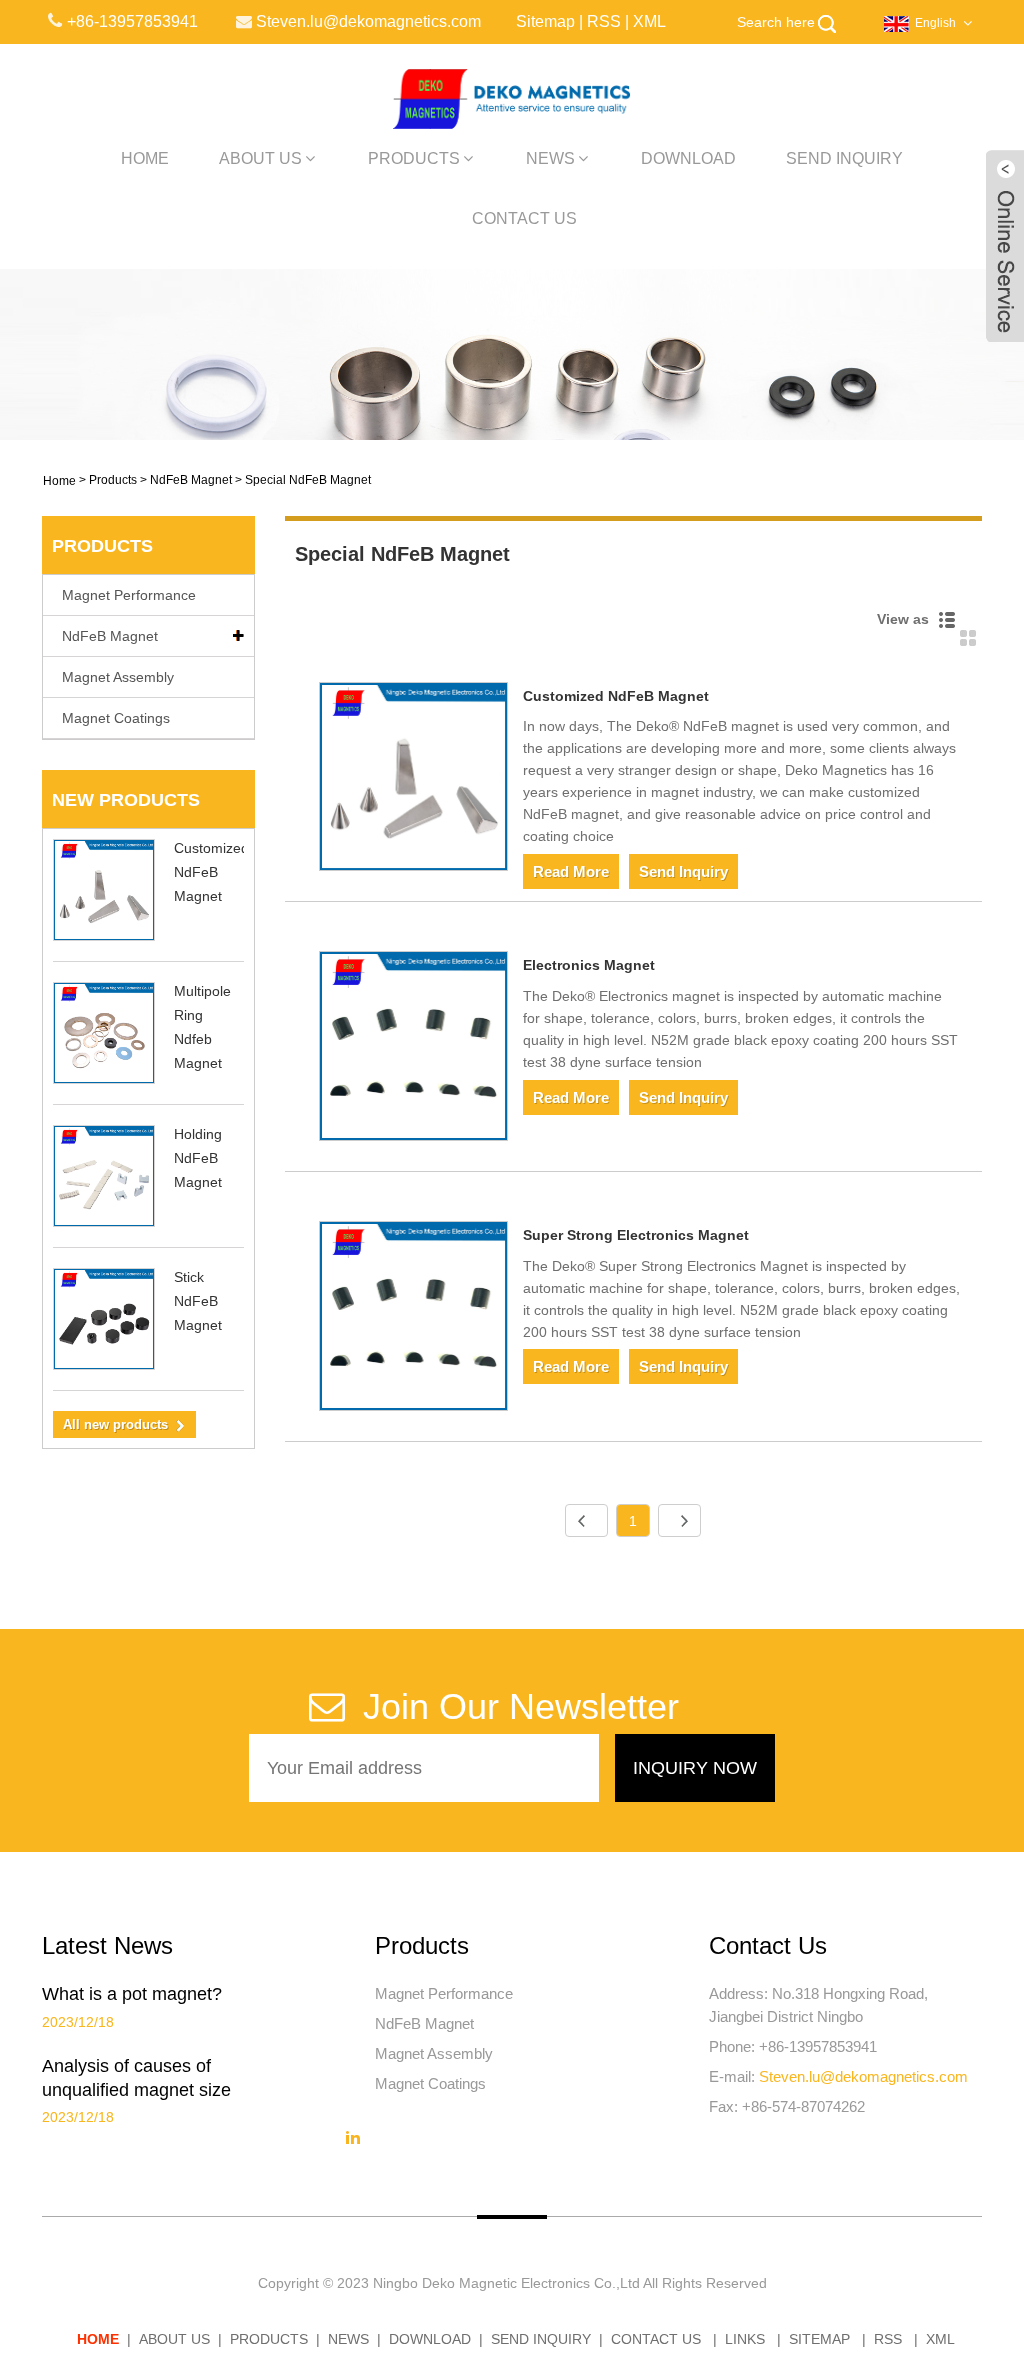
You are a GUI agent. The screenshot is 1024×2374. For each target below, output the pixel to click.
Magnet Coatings (116, 718)
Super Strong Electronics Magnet (636, 1235)
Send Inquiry (844, 158)
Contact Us (524, 218)
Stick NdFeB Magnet (198, 1301)
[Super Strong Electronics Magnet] (414, 1319)
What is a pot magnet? (132, 1994)
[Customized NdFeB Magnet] (414, 780)
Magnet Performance (129, 595)
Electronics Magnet (589, 965)
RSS (604, 21)
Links (745, 2339)
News (550, 158)
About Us (260, 158)
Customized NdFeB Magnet (211, 872)
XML (649, 21)
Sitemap (545, 21)
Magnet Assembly (118, 677)
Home (145, 158)
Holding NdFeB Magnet (198, 1158)
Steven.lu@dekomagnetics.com (863, 2076)
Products (414, 158)
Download (688, 158)
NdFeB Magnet (191, 480)
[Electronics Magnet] (414, 1049)
